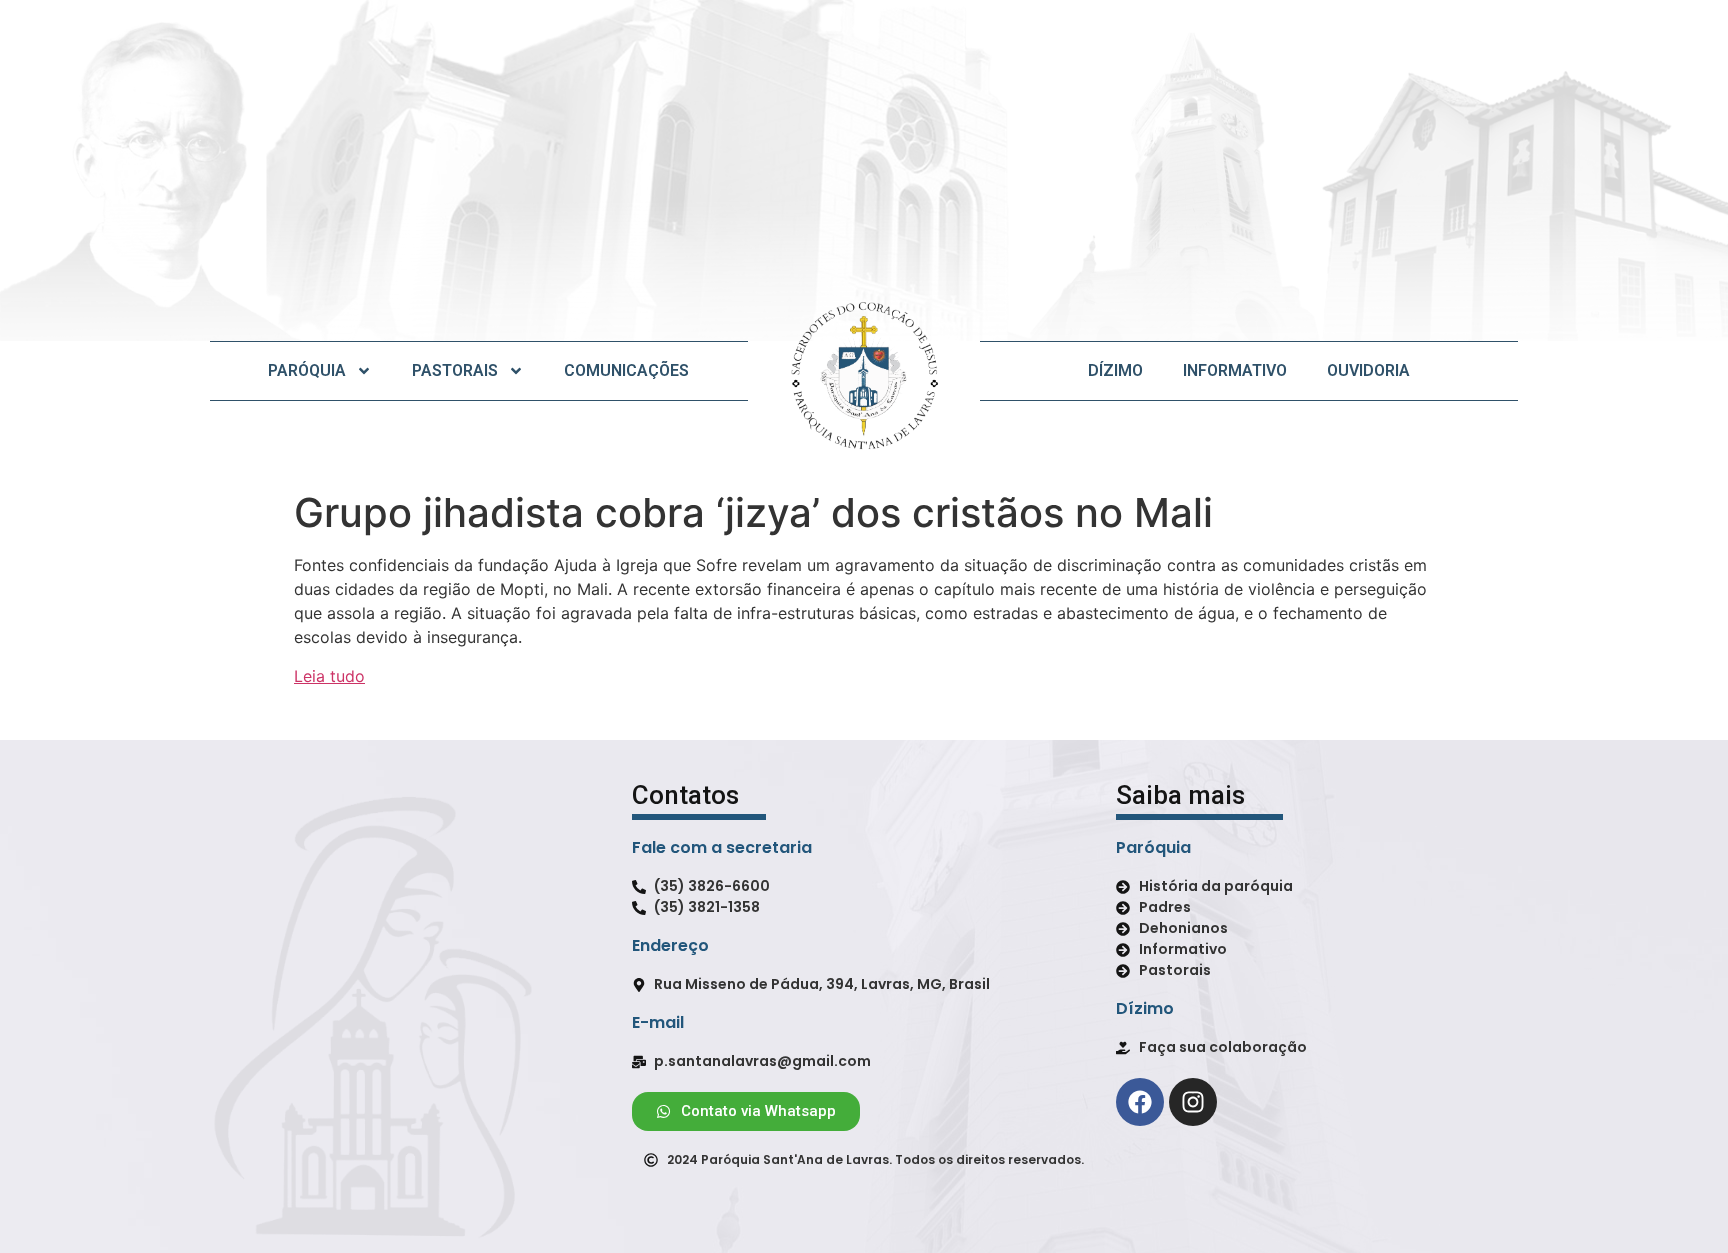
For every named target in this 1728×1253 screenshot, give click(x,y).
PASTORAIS (455, 370)
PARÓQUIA (307, 370)
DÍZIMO (1115, 370)
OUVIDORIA (1368, 370)
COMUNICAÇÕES (626, 370)
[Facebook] (1140, 1102)
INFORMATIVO (1235, 370)
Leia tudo (329, 676)
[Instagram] (1193, 1102)
